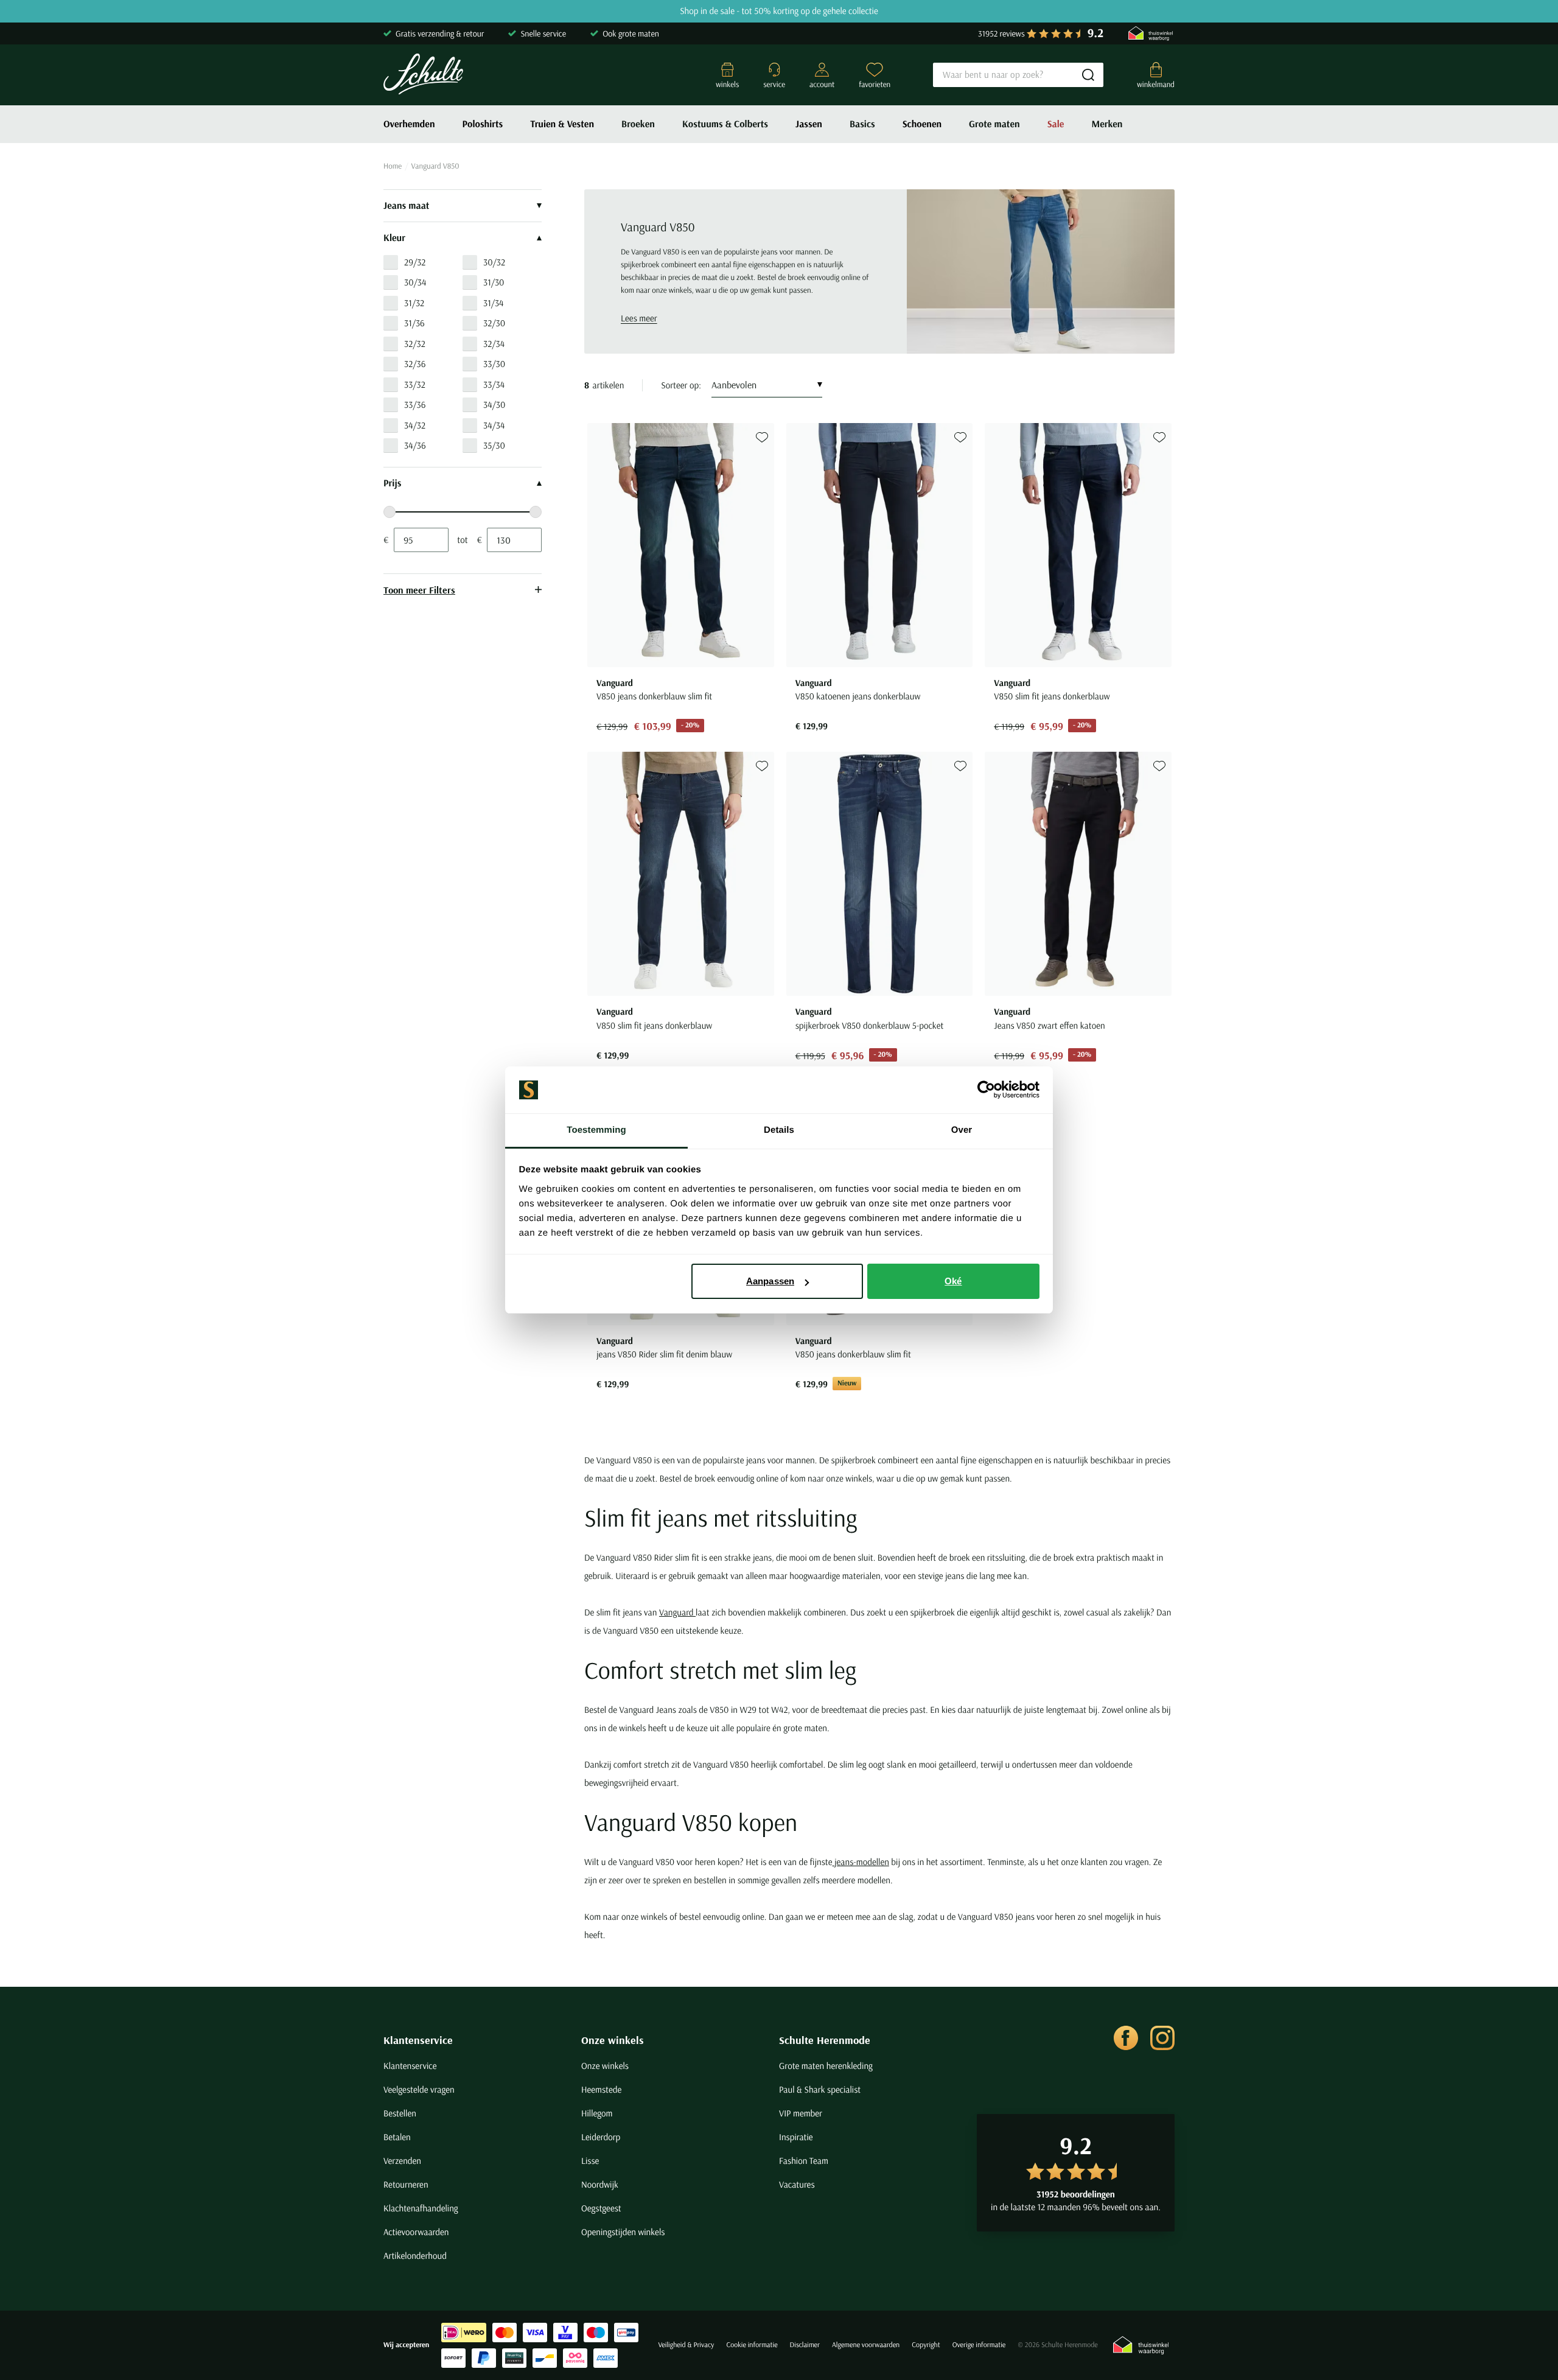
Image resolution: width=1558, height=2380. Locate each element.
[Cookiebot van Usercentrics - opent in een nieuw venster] (986, 1090)
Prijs (392, 483)
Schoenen (922, 124)
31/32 (414, 303)
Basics (862, 124)
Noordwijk (600, 2184)
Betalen (397, 2137)
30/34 (415, 282)
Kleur (394, 238)
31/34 (493, 303)
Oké (953, 1281)
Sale (1056, 124)
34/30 (494, 404)
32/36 (415, 364)
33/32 (415, 384)
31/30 (494, 282)
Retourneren (406, 2184)
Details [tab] (779, 1130)
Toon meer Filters (419, 590)
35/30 (494, 445)
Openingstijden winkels (623, 2232)
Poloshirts (483, 124)
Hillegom (597, 2113)
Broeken (638, 124)
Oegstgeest (601, 2208)
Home (393, 166)
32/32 (415, 344)
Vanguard (677, 1612)
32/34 (494, 344)
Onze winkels (613, 2040)
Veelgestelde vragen (419, 2089)
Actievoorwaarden (416, 2232)
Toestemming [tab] (596, 1130)
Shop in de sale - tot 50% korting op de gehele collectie (779, 11)
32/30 (494, 323)
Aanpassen (770, 1281)
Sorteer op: (681, 385)
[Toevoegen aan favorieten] (762, 437)
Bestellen (400, 2113)
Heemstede (601, 2089)
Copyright (926, 2345)
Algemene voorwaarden (866, 2345)
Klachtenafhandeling (421, 2208)
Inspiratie (796, 2137)
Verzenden (402, 2161)
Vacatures (797, 2184)
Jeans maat (407, 206)
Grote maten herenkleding (826, 2066)
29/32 (415, 262)
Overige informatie (979, 2345)
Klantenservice (418, 2040)
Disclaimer (805, 2345)
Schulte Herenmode (825, 2040)
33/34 (494, 384)
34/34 (494, 425)
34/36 (415, 445)
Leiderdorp (601, 2137)
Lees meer (639, 318)
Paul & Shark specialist (820, 2089)
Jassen (809, 124)
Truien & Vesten (562, 124)
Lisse (590, 2161)
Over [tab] (962, 1130)
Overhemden (409, 124)
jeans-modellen (860, 1862)
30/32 (494, 262)
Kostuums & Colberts (725, 124)
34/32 (415, 425)
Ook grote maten (631, 33)
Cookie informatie (752, 2345)
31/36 (414, 323)
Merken (1107, 124)
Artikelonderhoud (415, 2256)
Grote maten (994, 124)
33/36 (415, 404)
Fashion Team (804, 2161)
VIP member (801, 2113)
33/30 (494, 364)
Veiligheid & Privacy (686, 2345)
